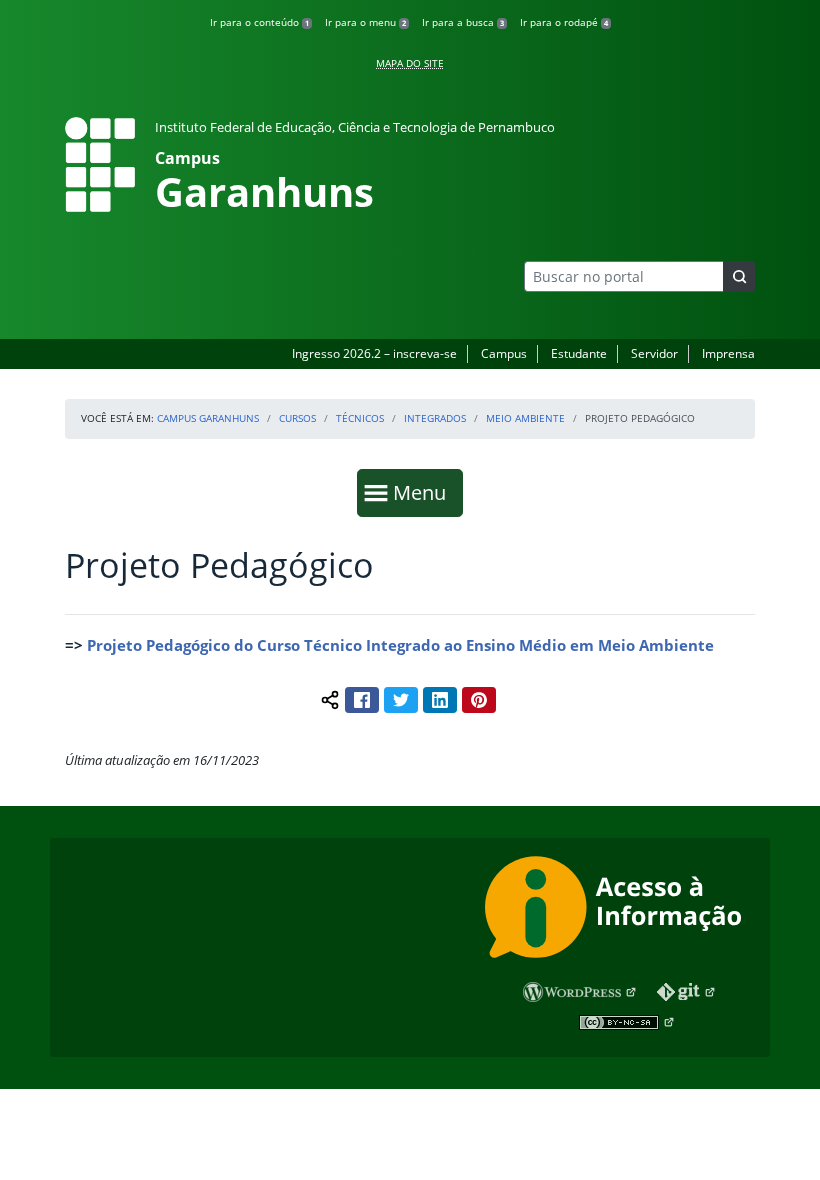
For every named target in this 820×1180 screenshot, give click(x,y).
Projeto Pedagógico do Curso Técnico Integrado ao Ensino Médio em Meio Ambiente (402, 645)
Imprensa (728, 353)
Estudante (579, 353)
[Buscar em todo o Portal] (739, 276)
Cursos (297, 418)
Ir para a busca (463, 22)
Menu (424, 492)
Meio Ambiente (525, 418)
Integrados (435, 418)
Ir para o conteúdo (259, 22)
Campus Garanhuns (208, 418)
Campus (504, 353)
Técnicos (360, 418)
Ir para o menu (365, 22)
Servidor (654, 353)
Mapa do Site (410, 63)
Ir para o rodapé (564, 22)
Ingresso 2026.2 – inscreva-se (374, 353)
